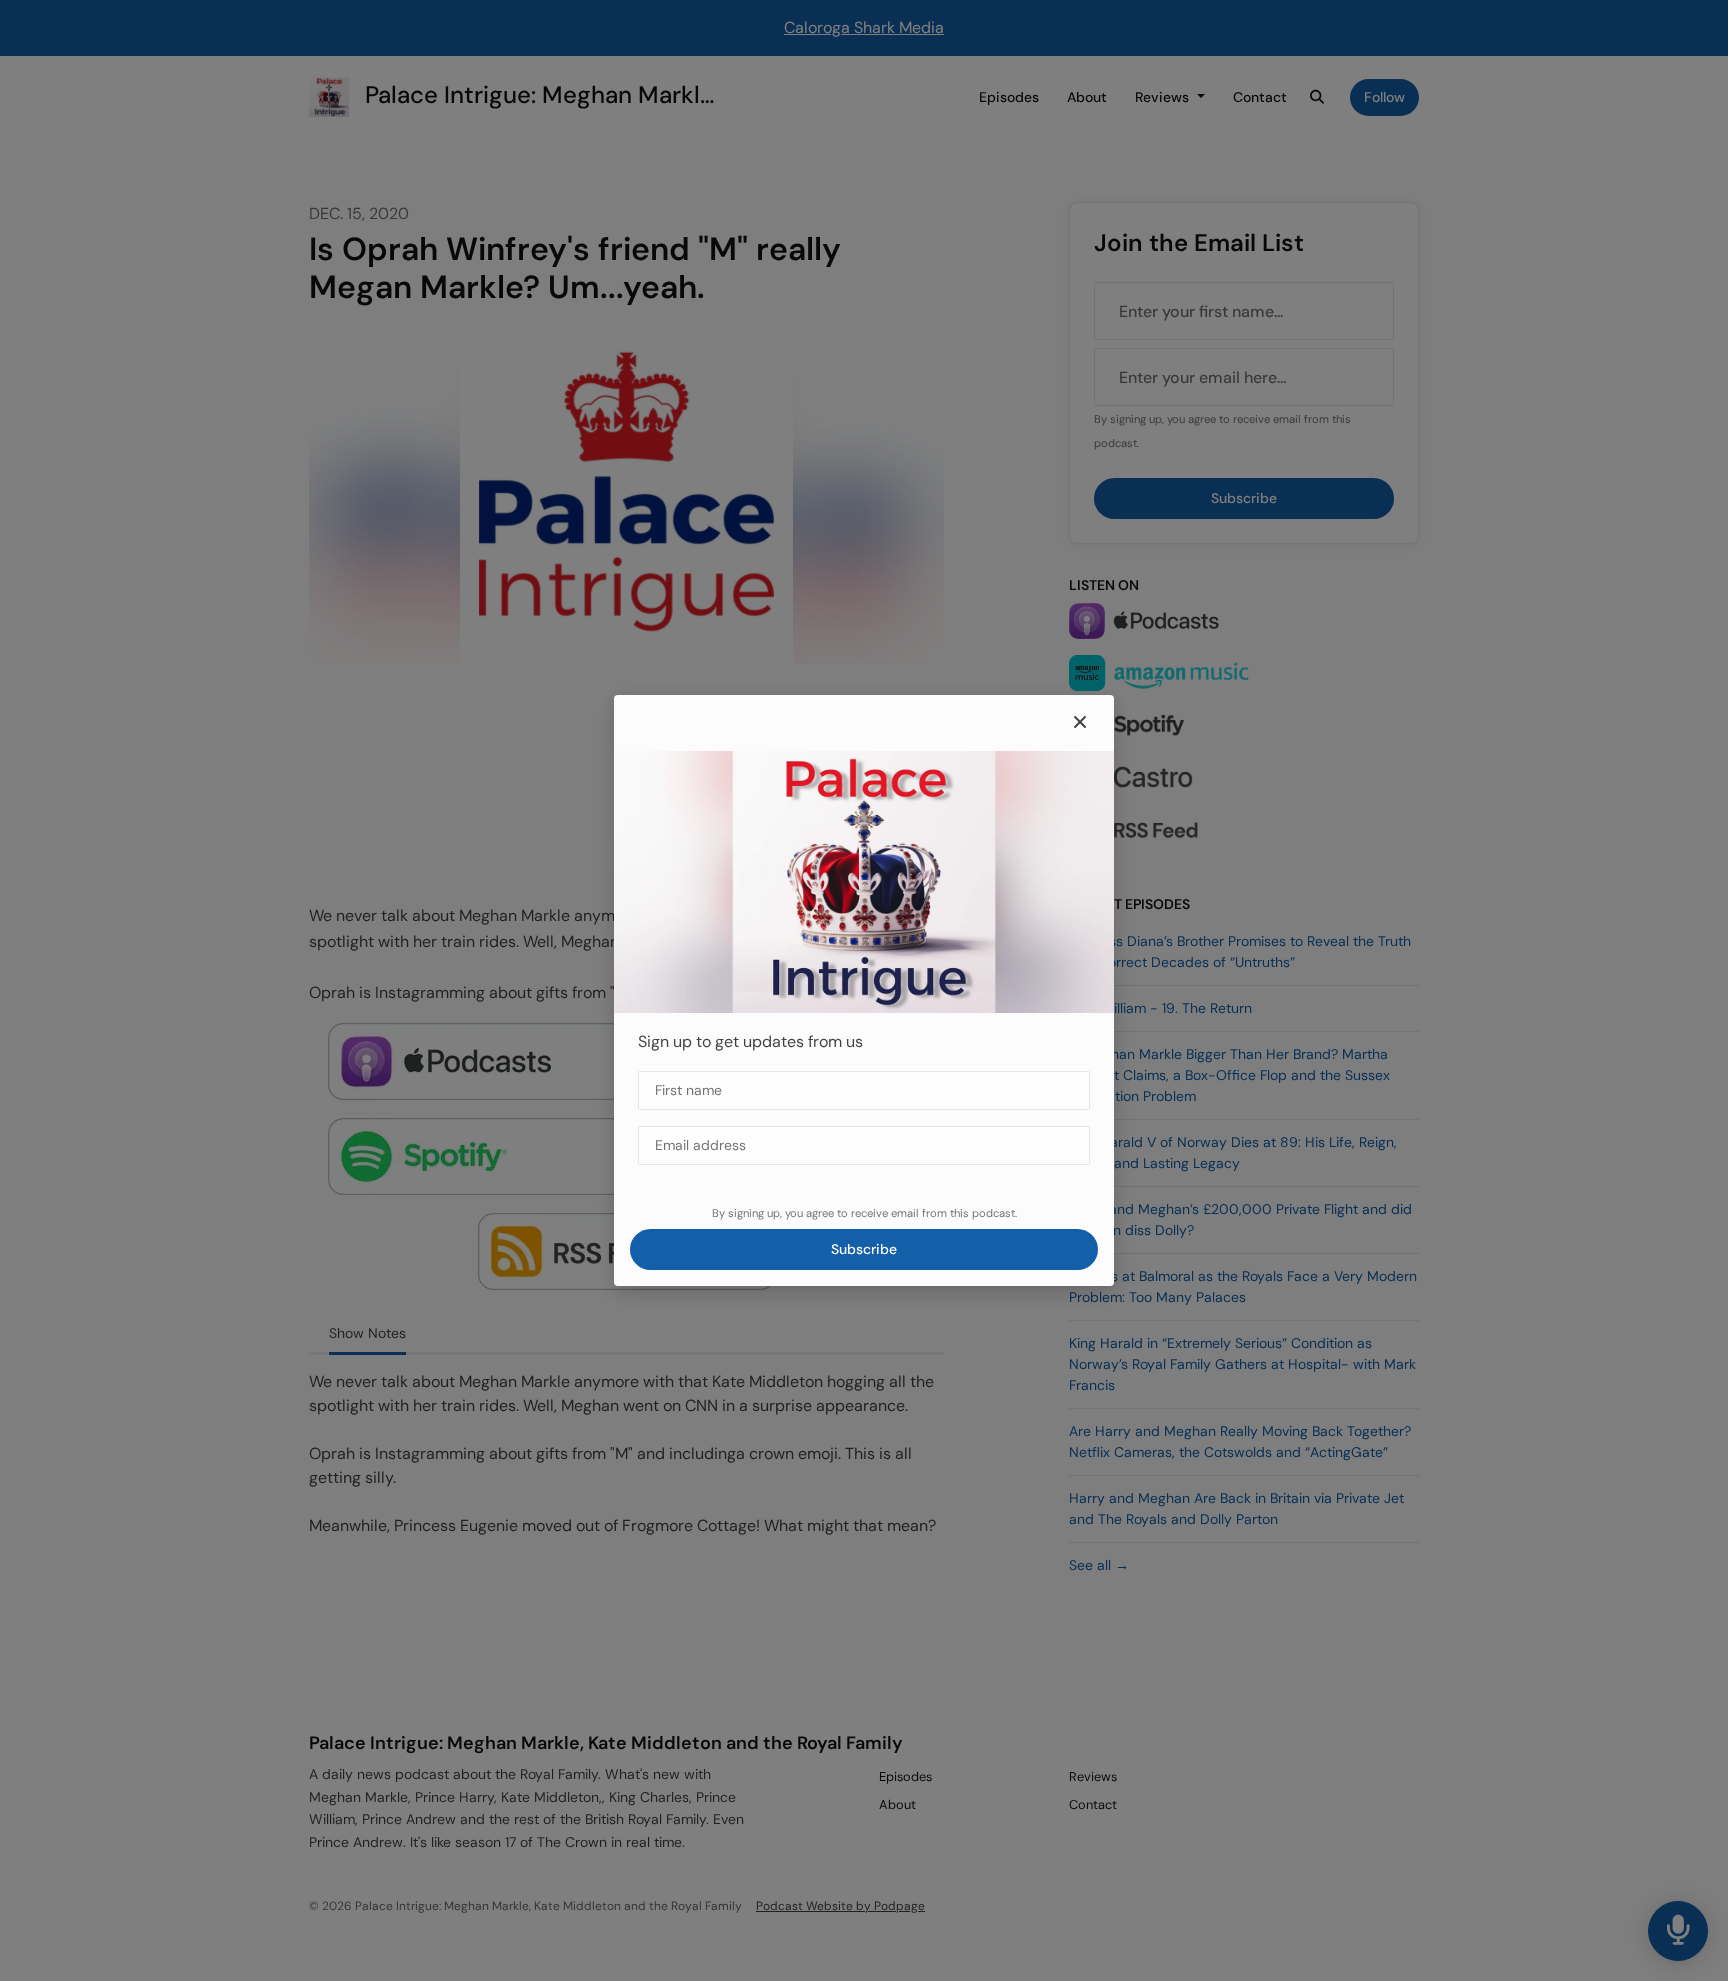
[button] (1080, 723)
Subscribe (864, 1249)
